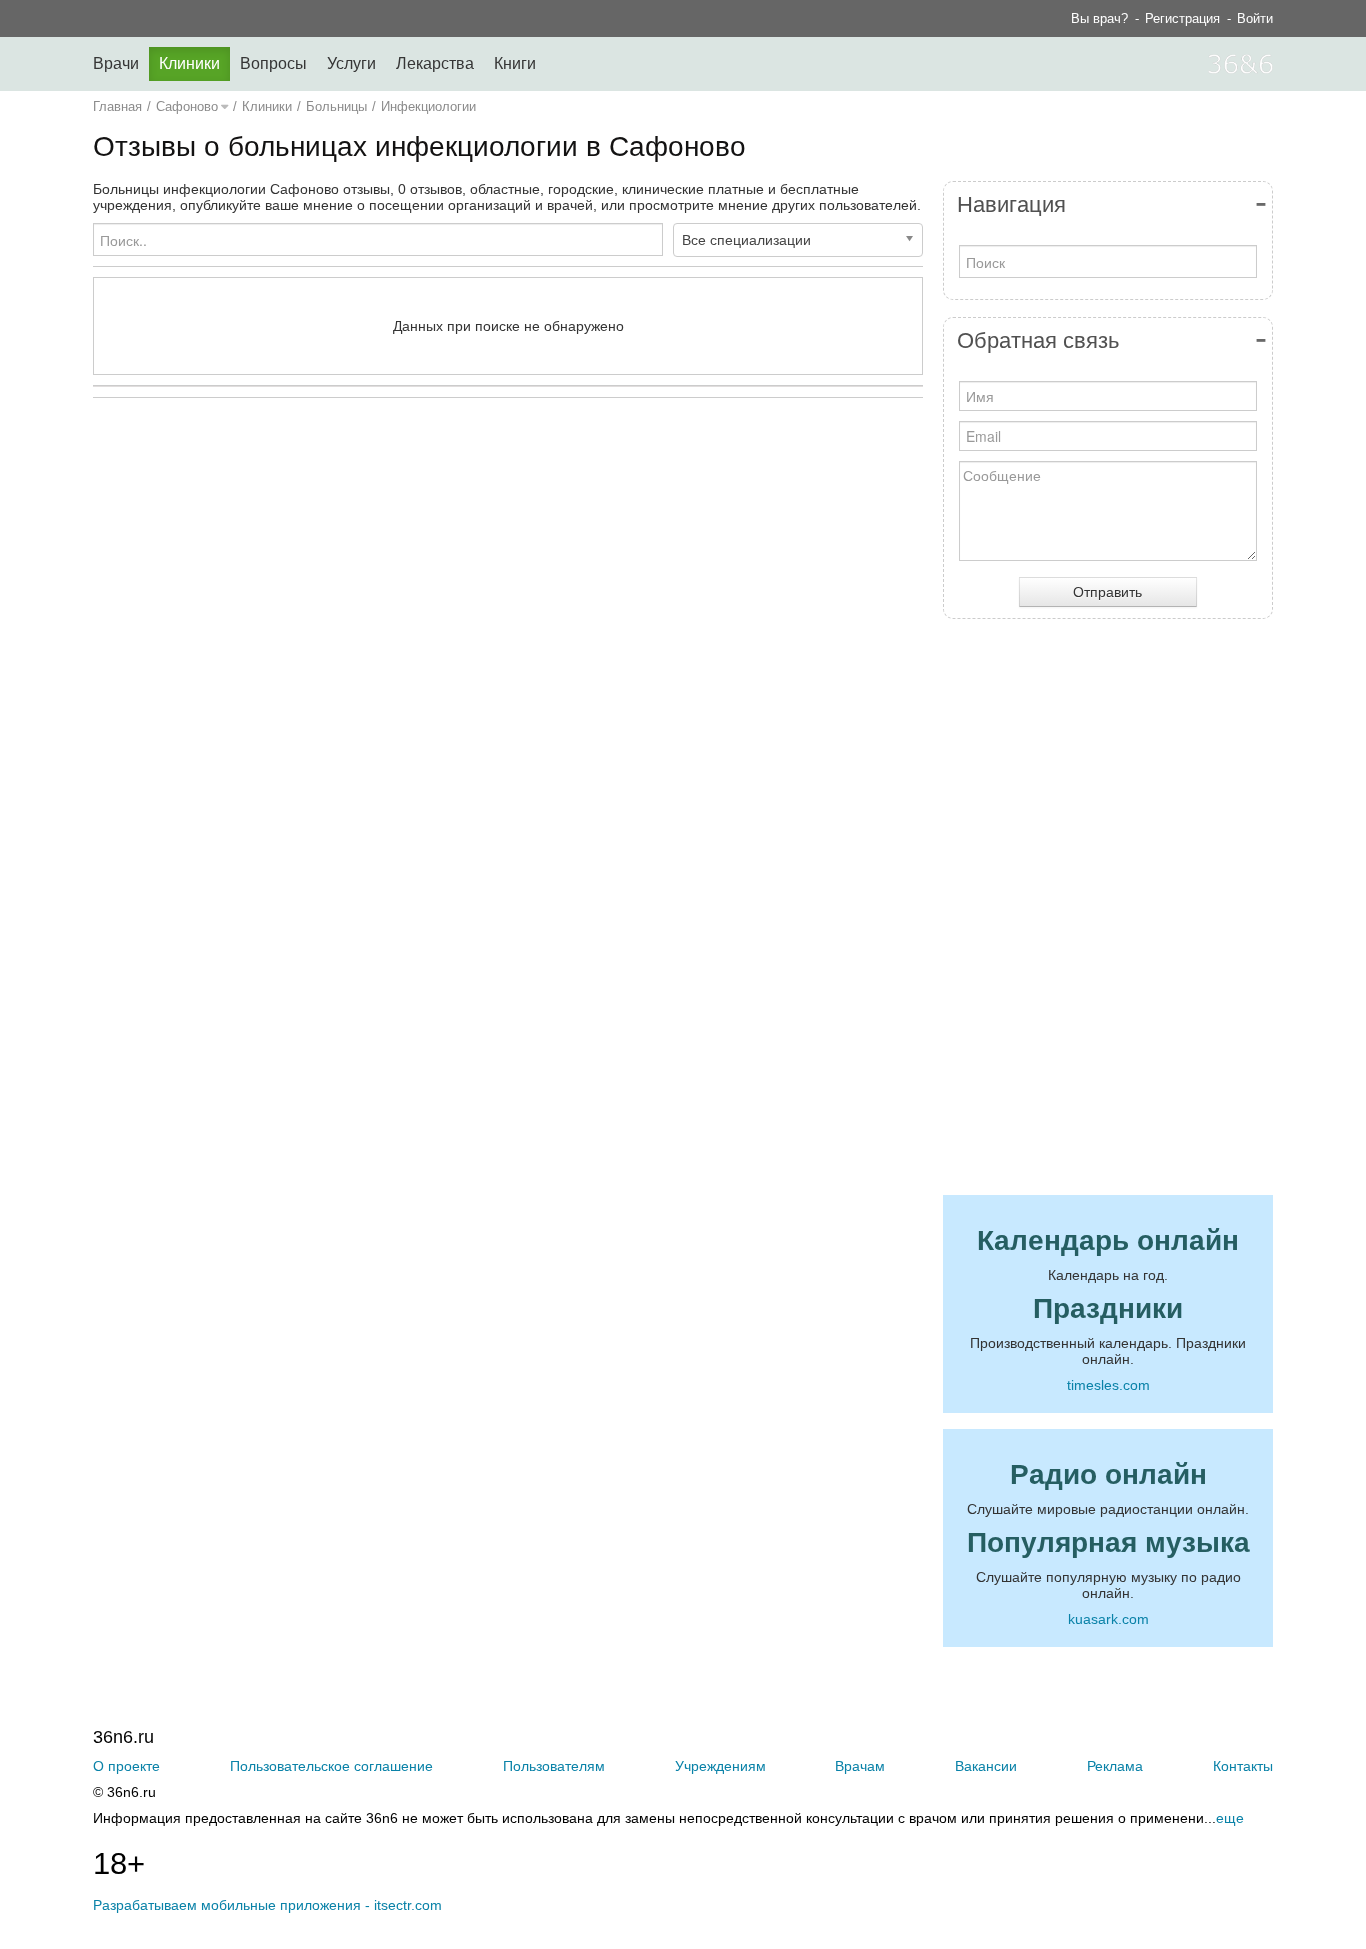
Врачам (860, 1766)
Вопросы (273, 63)
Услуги (351, 63)
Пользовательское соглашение (331, 1766)
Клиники (189, 63)
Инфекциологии (428, 106)
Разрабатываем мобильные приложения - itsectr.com (267, 1905)
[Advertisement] (508, 608)
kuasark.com (1108, 1619)
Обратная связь (1038, 340)
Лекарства (435, 63)
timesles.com (1108, 1385)
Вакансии (986, 1766)
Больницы (336, 106)
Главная (117, 106)
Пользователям (554, 1766)
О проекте (126, 1766)
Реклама (1115, 1766)
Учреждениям (720, 1766)
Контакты (1243, 1766)
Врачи (116, 63)
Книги (515, 63)
